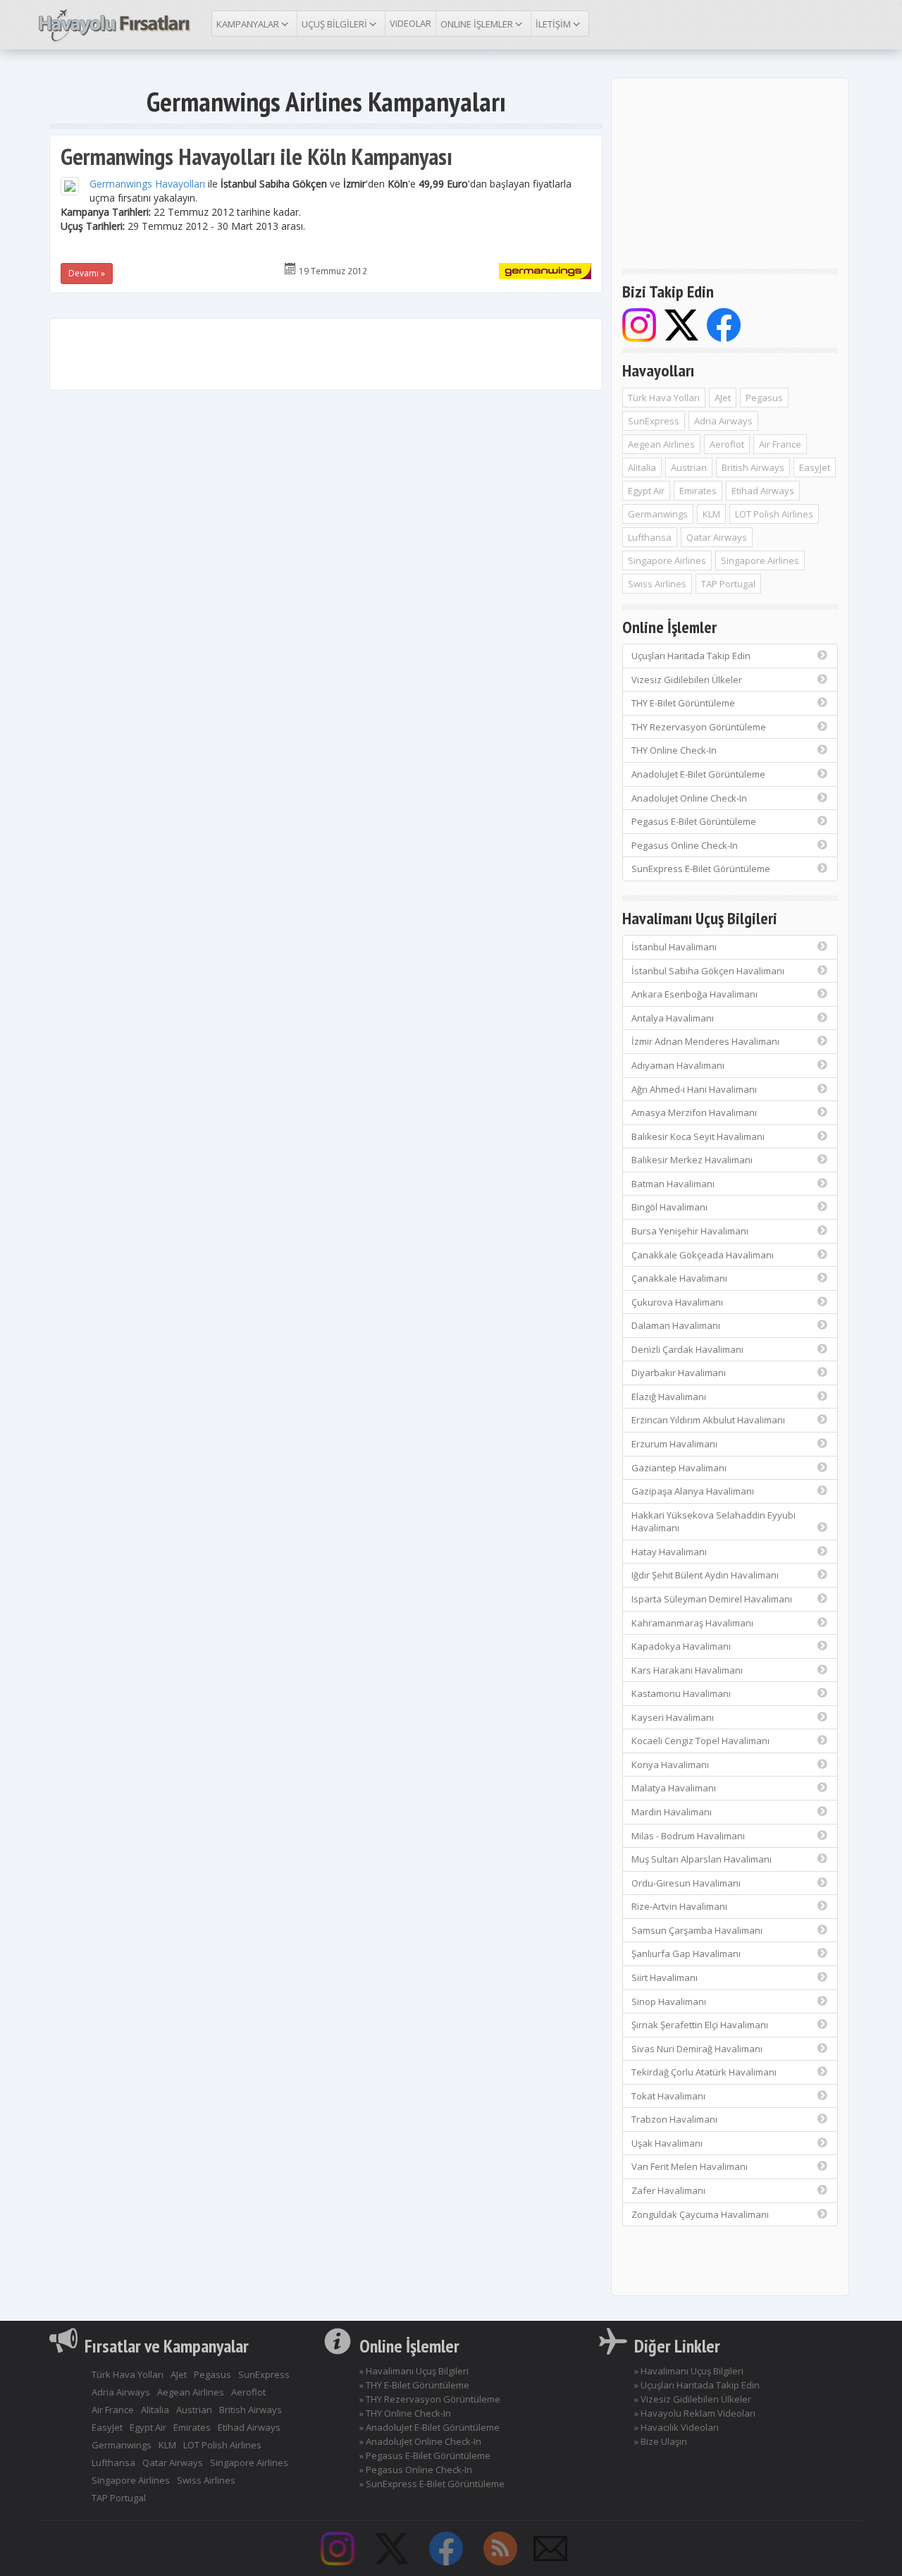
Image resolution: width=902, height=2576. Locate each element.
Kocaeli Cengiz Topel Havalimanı (700, 1741)
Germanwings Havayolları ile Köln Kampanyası (257, 156)
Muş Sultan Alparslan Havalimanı (702, 1859)
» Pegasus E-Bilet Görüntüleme (425, 2455)
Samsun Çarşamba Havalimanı (697, 1930)
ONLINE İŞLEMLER (478, 24)
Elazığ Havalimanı (669, 1397)
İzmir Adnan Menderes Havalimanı (705, 1041)
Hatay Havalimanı (669, 1552)
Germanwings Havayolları (147, 184)
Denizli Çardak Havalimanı (687, 1349)
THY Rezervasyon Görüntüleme (699, 727)
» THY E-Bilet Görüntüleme (414, 2385)
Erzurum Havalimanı (674, 1444)
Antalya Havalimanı (673, 1018)
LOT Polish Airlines (774, 514)
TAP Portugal (728, 584)
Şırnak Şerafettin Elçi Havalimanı (700, 2025)
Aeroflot (727, 444)
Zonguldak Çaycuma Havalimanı (700, 2214)
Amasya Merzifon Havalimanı (694, 1112)
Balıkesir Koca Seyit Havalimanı (698, 1136)
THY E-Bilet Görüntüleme (683, 703)
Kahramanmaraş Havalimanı (692, 1623)
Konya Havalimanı (670, 1765)
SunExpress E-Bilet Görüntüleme (701, 869)
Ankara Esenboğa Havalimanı (694, 994)
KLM (711, 514)
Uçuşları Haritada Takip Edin (691, 656)
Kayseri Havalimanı (673, 1717)
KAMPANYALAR (249, 24)
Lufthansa (650, 537)
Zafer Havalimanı (668, 2190)
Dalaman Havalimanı (676, 1325)
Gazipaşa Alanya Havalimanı (693, 1491)
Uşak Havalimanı (667, 2143)
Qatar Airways (717, 537)
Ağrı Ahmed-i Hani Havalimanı (694, 1089)
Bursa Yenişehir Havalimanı (690, 1231)
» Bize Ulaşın (661, 2441)
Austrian (689, 467)
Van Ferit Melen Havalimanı (690, 2166)
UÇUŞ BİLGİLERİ (335, 24)
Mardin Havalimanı (672, 1812)
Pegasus (764, 398)
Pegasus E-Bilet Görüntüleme (694, 821)
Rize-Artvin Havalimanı (679, 1906)
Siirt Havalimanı (665, 1977)
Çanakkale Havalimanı (679, 1278)
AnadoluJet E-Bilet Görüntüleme (698, 774)
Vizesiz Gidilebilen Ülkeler (687, 680)
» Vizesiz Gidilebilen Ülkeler (693, 2399)
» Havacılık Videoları (676, 2427)
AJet (723, 398)
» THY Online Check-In (405, 2413)
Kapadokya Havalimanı (681, 1646)
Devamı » (87, 273)
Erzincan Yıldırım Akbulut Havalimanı (708, 1420)
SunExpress (654, 421)
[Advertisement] (326, 354)
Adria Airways (723, 421)
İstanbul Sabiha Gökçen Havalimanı (708, 971)
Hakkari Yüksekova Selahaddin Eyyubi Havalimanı (713, 1522)
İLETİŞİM (554, 24)
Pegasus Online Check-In (685, 845)
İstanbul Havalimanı (674, 947)
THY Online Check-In (674, 750)
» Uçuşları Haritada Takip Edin (697, 2385)
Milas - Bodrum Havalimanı (688, 1836)
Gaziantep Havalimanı (679, 1468)
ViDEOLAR (410, 23)
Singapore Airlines (667, 560)
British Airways (753, 467)
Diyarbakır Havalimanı (679, 1373)
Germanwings (658, 514)
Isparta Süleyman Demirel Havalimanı (712, 1599)
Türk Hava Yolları (664, 398)
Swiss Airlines (657, 584)
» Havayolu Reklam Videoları (695, 2413)
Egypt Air (646, 491)
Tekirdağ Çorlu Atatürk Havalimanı (704, 2072)
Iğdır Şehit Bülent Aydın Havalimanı (705, 1575)
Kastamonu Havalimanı (681, 1693)
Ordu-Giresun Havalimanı (686, 1883)
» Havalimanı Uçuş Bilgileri (414, 2371)
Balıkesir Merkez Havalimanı (692, 1160)
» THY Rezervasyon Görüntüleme (430, 2399)
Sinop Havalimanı (669, 2001)
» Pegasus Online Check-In (416, 2470)
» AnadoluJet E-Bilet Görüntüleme (430, 2427)
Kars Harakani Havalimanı (687, 1670)
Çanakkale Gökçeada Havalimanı (703, 1255)
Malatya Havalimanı (674, 1788)
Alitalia (642, 467)
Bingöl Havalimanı (669, 1207)
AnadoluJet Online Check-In (689, 798)
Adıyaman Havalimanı (678, 1065)
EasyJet (815, 467)
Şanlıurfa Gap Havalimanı (686, 1954)
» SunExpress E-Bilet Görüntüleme (432, 2484)
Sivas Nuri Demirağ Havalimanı (697, 2049)
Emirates (698, 491)
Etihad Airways (763, 491)
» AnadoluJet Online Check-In (420, 2441)
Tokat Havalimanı (668, 2096)
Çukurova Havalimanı (677, 1302)
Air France (780, 444)
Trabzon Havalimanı (674, 2119)
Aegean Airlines (661, 444)
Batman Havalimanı (673, 1184)
